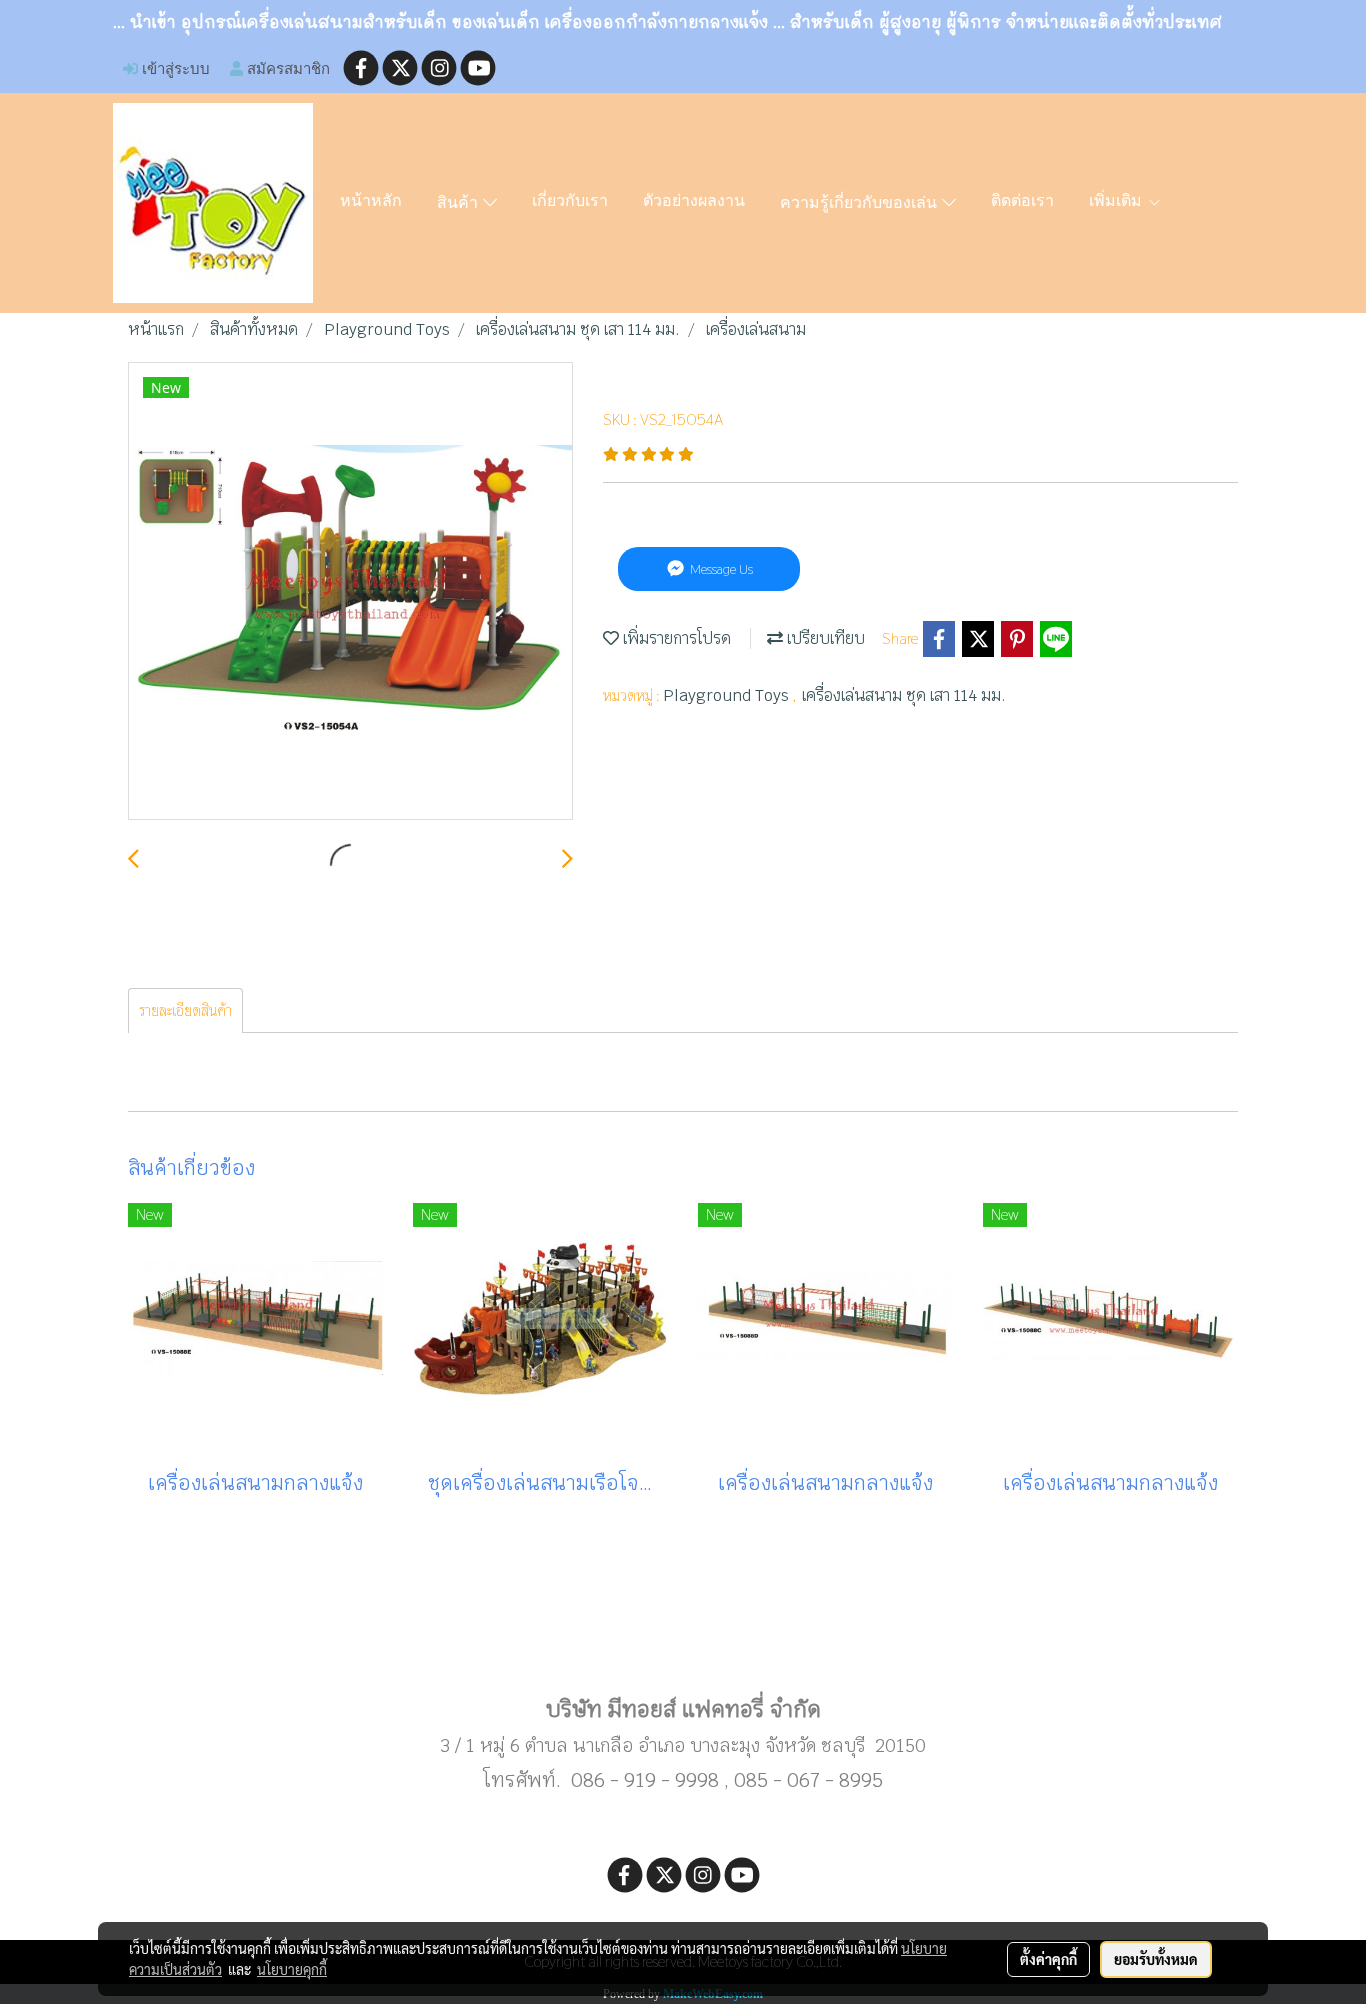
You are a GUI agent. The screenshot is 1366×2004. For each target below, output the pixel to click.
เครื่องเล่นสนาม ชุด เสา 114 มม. (904, 695)
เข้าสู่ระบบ (174, 68)
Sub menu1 (683, 1645)
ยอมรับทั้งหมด (1156, 1959)
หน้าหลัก (371, 202)
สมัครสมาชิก (286, 68)
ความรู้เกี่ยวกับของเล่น (861, 204)
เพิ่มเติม (1118, 202)
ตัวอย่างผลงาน (694, 202)
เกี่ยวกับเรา (570, 202)
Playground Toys (728, 695)
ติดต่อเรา (1022, 202)
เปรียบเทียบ (824, 638)
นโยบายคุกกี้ (292, 1969)
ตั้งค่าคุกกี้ (1048, 1959)
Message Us (720, 569)
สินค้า (460, 204)
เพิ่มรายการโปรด (675, 638)
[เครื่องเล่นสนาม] (350, 592)
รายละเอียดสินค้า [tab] (185, 1010)
